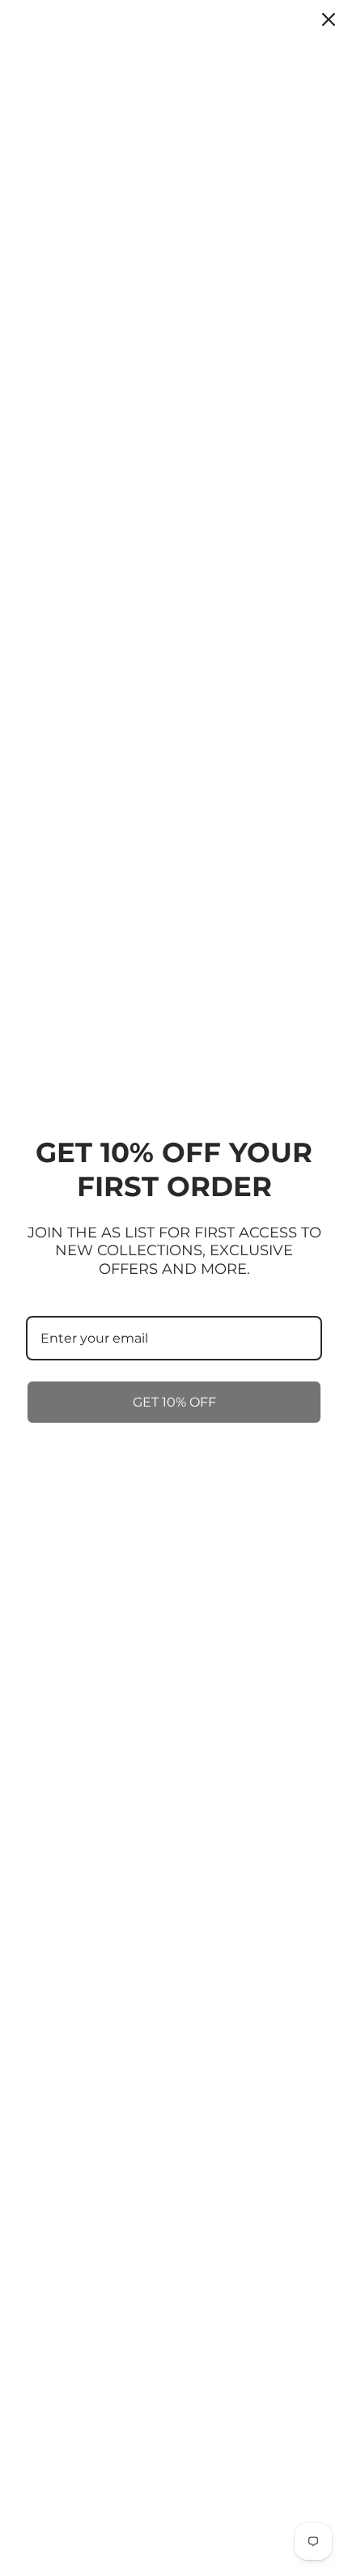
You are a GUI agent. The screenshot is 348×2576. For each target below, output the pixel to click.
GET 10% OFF (174, 1402)
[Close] (329, 19)
